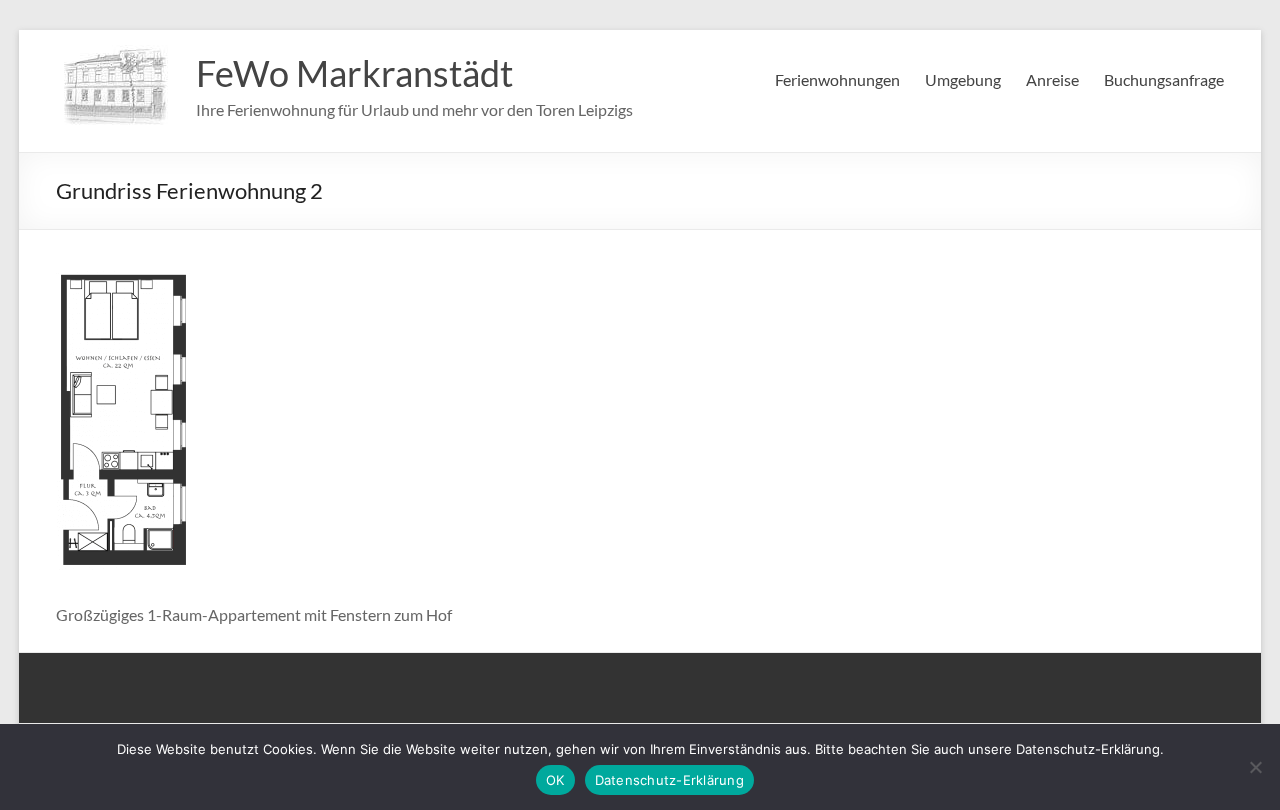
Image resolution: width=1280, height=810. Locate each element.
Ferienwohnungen (837, 79)
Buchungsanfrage (1164, 79)
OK (555, 780)
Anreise (1052, 79)
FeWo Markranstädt (354, 73)
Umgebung (963, 79)
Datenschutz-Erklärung (669, 780)
